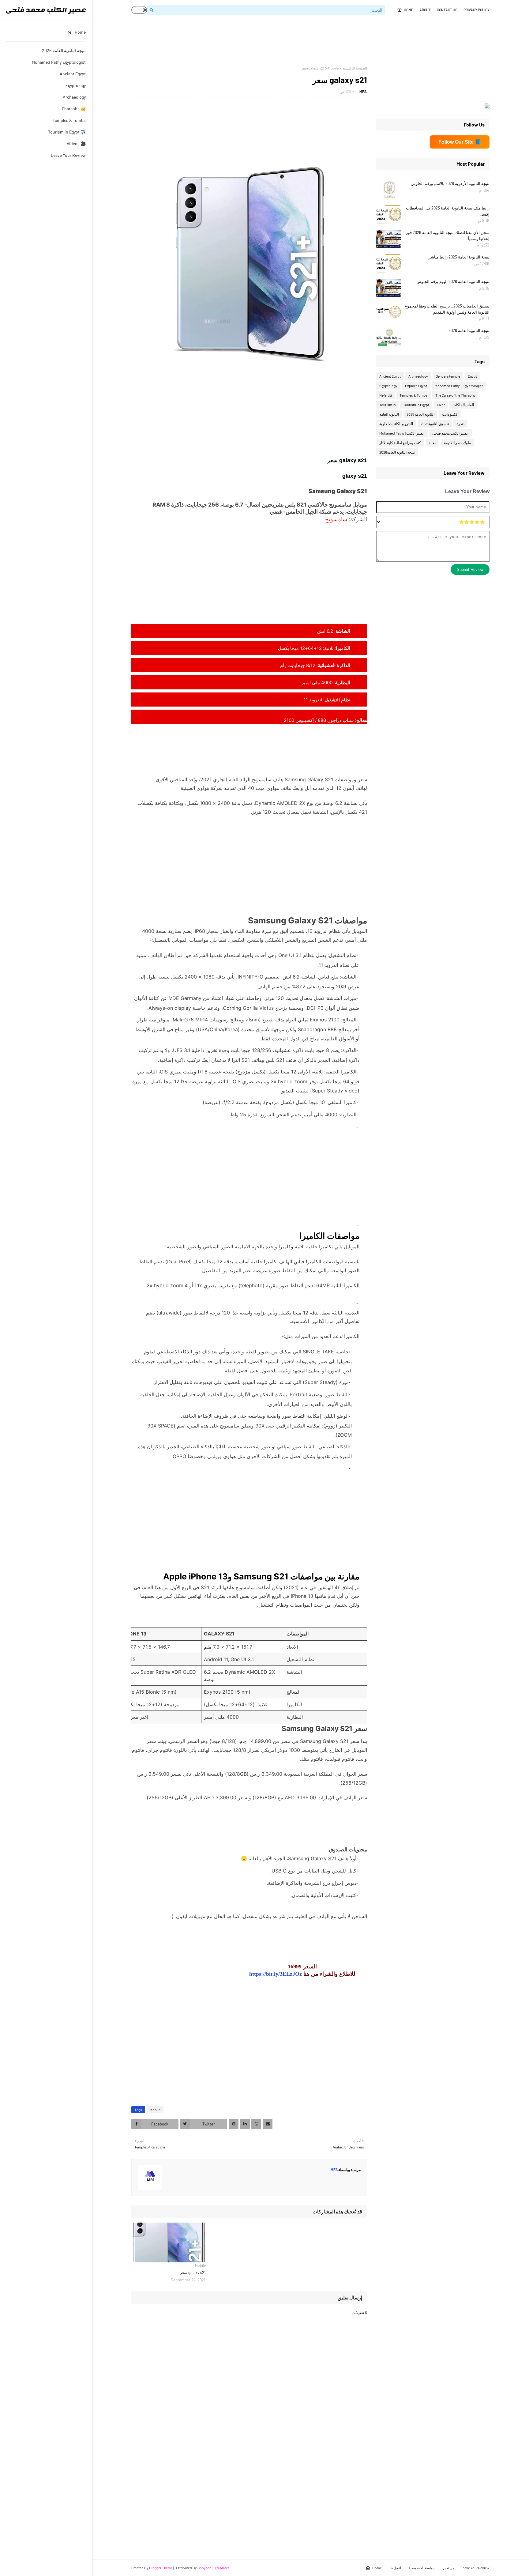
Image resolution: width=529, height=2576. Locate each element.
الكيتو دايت (450, 414)
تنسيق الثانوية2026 (435, 424)
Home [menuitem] (80, 32)
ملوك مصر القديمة (457, 443)
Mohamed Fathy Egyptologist (59, 62)
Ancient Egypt (73, 74)
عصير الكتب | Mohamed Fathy (402, 433)
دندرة (460, 424)
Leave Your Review (68, 155)
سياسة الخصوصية (422, 2568)
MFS (363, 92)
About (425, 10)
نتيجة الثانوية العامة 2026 (64, 50)
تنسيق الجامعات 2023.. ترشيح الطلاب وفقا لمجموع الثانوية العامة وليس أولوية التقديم (447, 309)
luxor (441, 405)
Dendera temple (448, 376)
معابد (432, 443)
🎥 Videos (76, 143)
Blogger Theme (161, 2568)
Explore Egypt (416, 386)
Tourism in (387, 405)
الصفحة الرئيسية (355, 68)
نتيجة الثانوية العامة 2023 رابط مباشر (459, 257)
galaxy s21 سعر (193, 2272)
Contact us (447, 10)
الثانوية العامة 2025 (420, 414)
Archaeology (74, 97)
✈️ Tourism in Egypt (67, 132)
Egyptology (76, 85)
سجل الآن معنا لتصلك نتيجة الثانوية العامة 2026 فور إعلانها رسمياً (448, 236)
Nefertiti (386, 395)
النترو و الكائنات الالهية (396, 424)
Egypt (472, 376)
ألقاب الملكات (463, 405)
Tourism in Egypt (416, 405)
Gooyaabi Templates (214, 2568)
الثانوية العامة (389, 414)
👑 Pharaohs (74, 109)
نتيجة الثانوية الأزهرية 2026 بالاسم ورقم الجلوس (450, 183)
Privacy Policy (476, 10)
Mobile (333, 68)
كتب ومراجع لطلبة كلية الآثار (400, 443)
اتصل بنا (395, 2568)
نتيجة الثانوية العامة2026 (397, 452)
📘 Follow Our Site (460, 142)
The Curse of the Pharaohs (455, 395)
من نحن (449, 2568)
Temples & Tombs (69, 120)
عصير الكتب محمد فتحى (450, 433)
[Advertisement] (378, 43)
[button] (139, 10)
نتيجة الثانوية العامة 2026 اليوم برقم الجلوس (453, 281)
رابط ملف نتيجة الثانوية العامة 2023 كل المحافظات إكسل (448, 211)
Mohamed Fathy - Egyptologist (459, 386)
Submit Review (470, 570)
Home (409, 10)
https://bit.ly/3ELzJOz (276, 1974)
